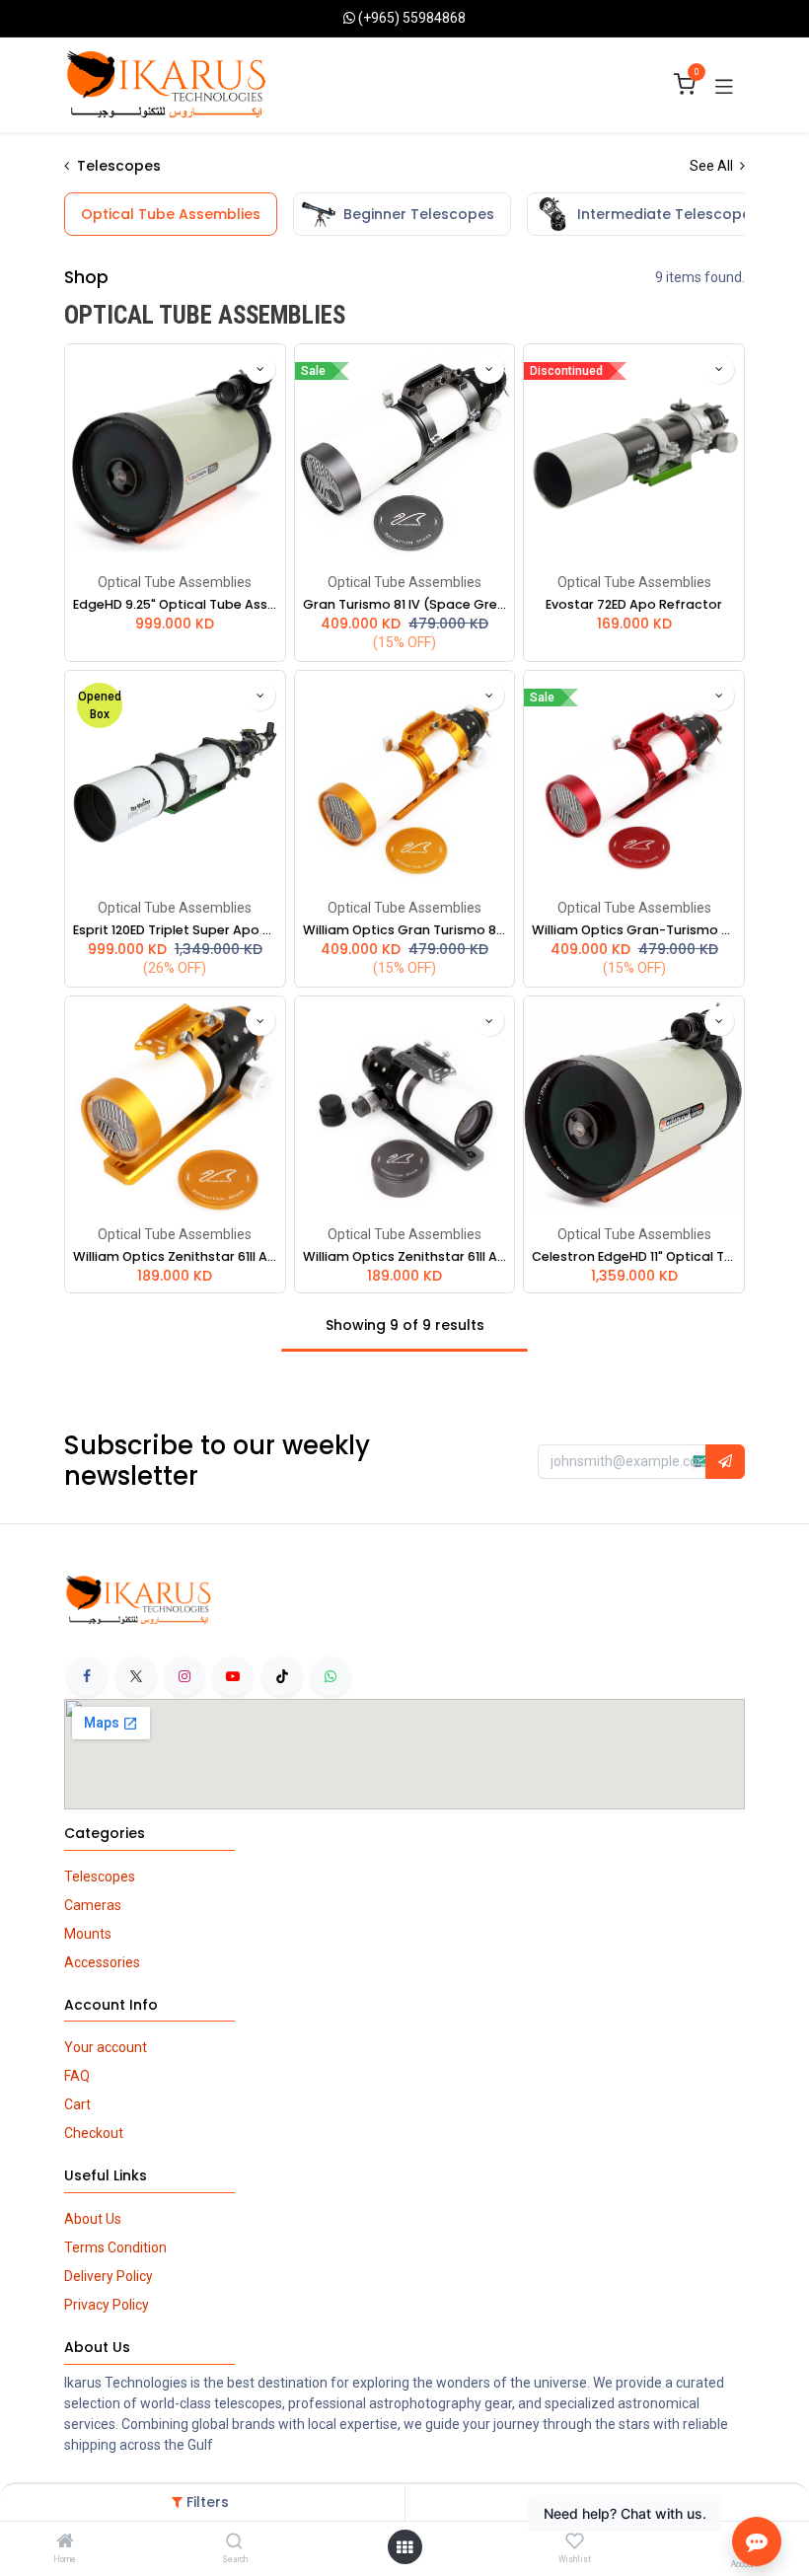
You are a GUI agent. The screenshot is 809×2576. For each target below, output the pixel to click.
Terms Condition (115, 2247)
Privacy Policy (107, 2305)
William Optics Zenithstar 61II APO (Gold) (175, 1256)
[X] (136, 1676)
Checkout (94, 2133)
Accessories (102, 1962)
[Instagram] (184, 1676)
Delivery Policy (109, 2276)
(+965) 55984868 (412, 18)
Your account (106, 2047)
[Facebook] (87, 1676)
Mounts (88, 1934)
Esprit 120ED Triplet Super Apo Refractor (175, 930)
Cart (77, 2104)
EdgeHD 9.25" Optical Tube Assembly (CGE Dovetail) (175, 604)
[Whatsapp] (331, 1676)
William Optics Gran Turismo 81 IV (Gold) (405, 930)
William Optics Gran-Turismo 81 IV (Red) (634, 930)
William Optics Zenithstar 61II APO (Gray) (405, 1256)
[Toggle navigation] (724, 85)
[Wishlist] (575, 2541)
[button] (260, 369)
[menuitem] (171, 214)
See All (713, 166)
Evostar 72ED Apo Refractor (634, 604)
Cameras (93, 1905)
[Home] (65, 2542)
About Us (93, 2219)
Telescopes (100, 1877)
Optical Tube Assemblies (175, 582)
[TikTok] (282, 1676)
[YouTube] (233, 1676)
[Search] (234, 2542)
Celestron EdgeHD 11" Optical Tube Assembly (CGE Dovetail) (634, 1256)
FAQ (77, 2076)
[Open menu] (404, 2547)
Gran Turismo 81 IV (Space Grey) (405, 604)
